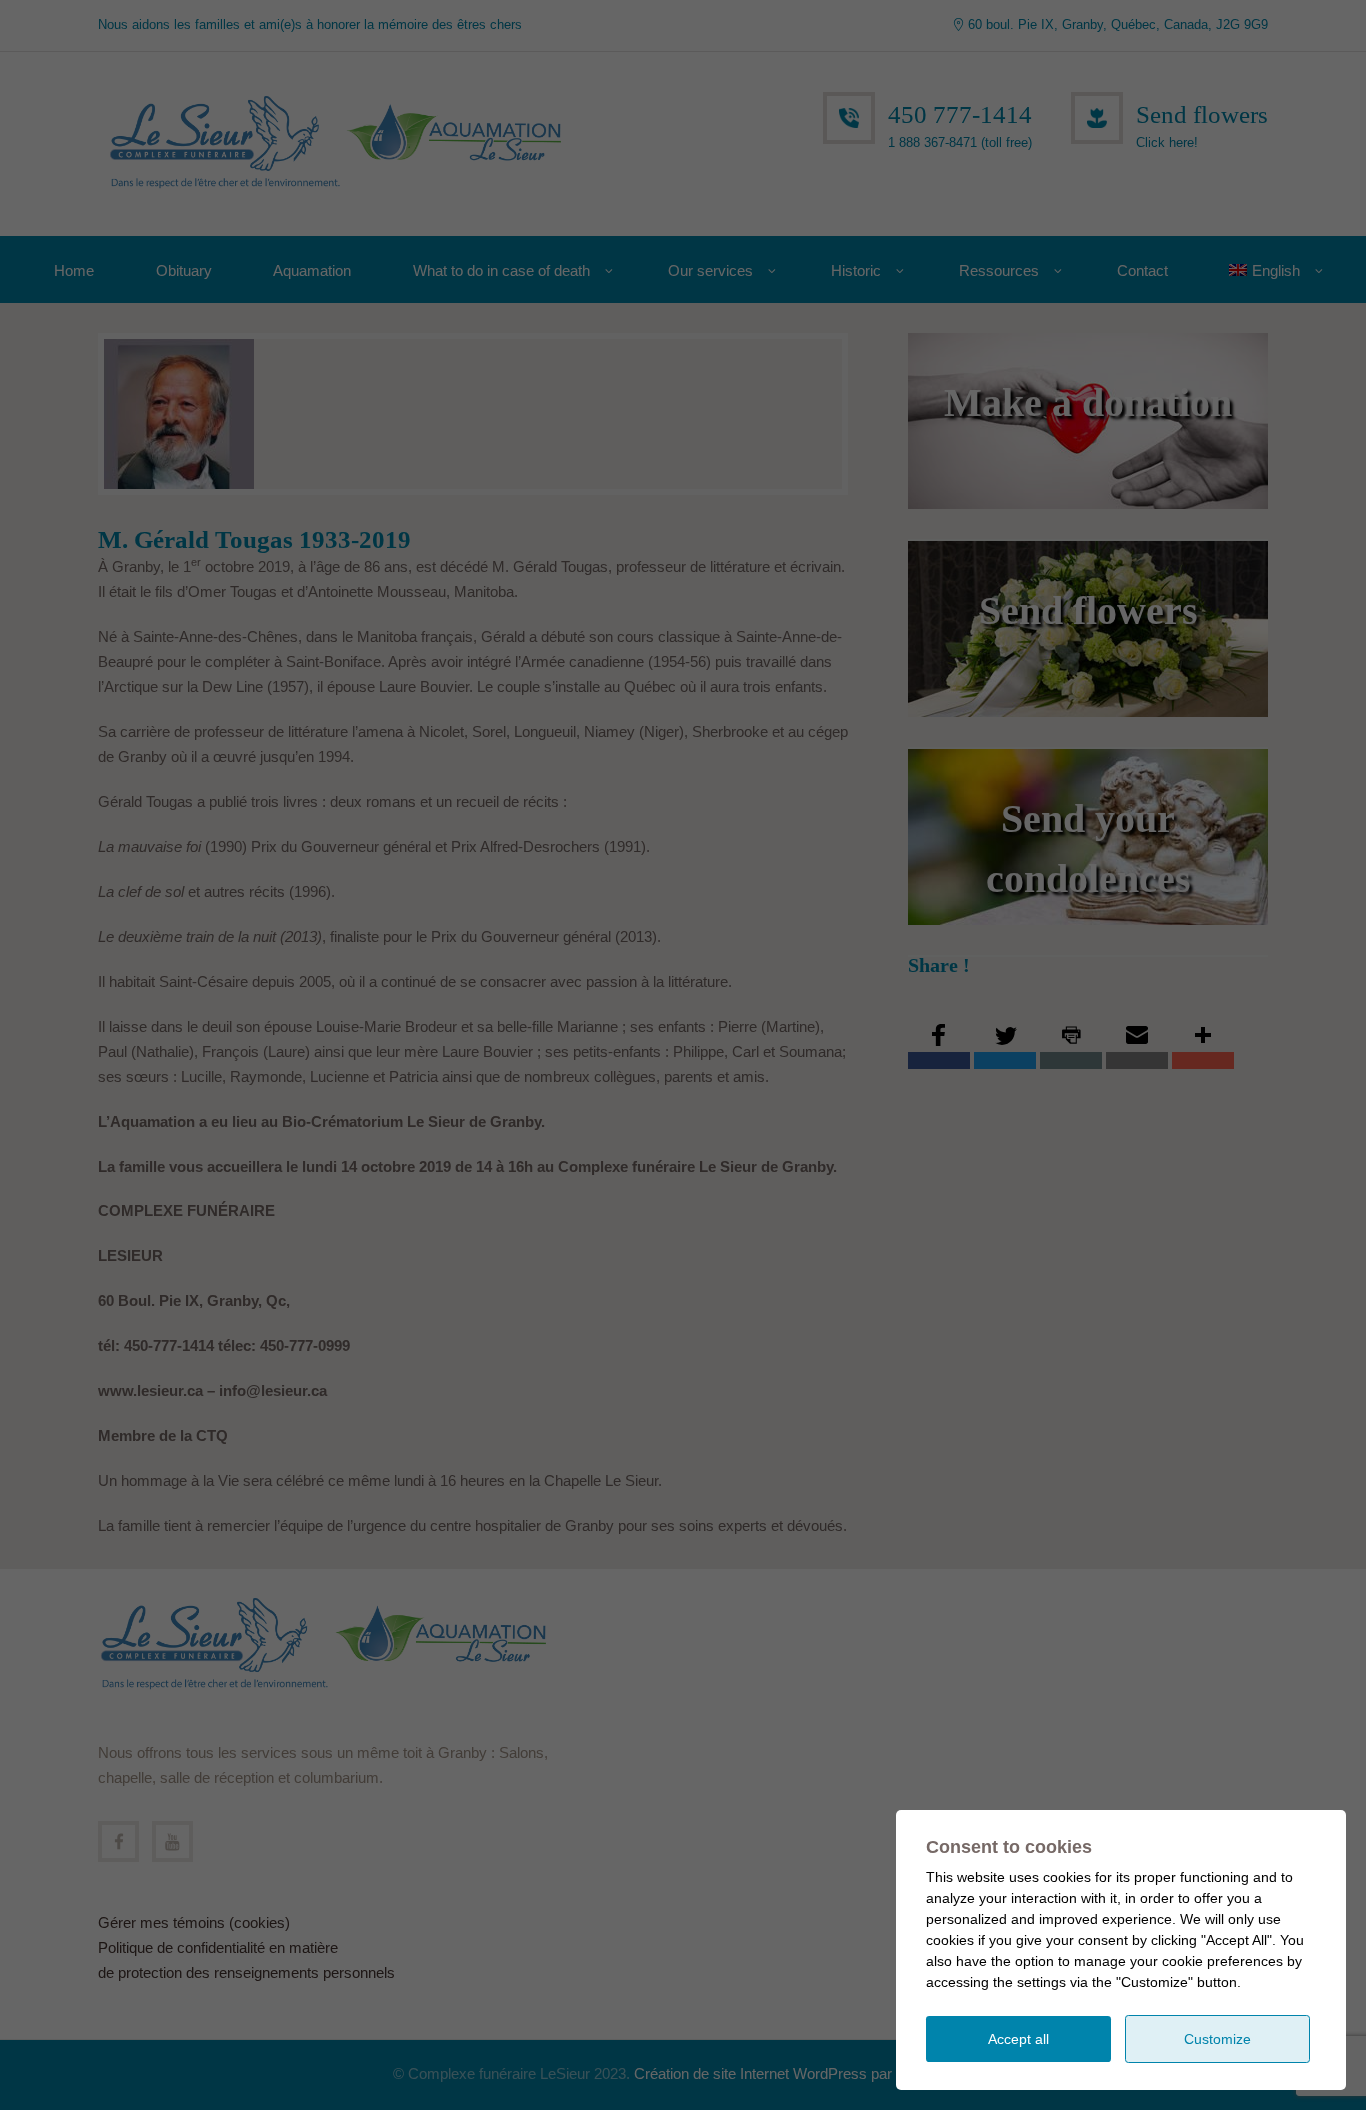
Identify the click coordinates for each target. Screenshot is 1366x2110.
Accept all (1018, 2039)
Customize (1217, 2039)
